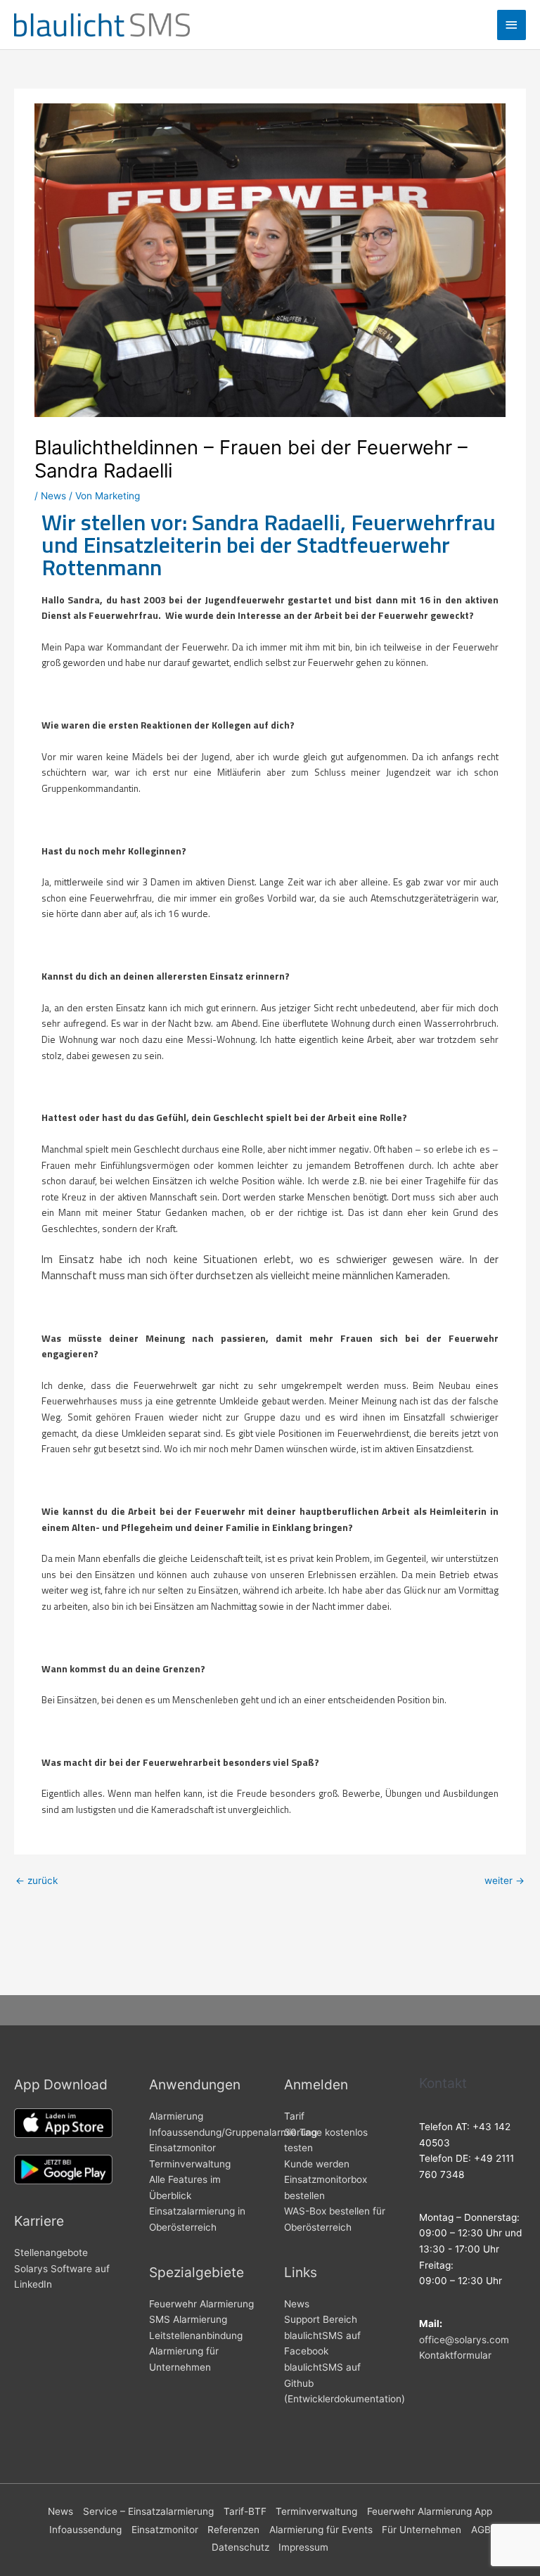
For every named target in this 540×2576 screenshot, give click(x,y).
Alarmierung (176, 2116)
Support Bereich (321, 2319)
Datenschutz (240, 2547)
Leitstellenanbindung (196, 2335)
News (53, 496)
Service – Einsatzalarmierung (148, 2511)
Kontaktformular (455, 2355)
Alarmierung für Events (321, 2530)
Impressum (303, 2547)
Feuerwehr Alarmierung (201, 2304)
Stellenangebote (51, 2253)
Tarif (294, 2116)
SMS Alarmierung (188, 2319)
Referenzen (233, 2530)
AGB (481, 2530)
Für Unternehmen (422, 2530)
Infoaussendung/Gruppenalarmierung (233, 2132)
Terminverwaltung (190, 2164)
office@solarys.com (464, 2340)
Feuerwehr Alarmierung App (430, 2511)
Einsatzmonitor (182, 2148)
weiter (504, 1880)
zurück (37, 1880)
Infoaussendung (85, 2530)
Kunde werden (317, 2164)
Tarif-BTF (245, 2511)
